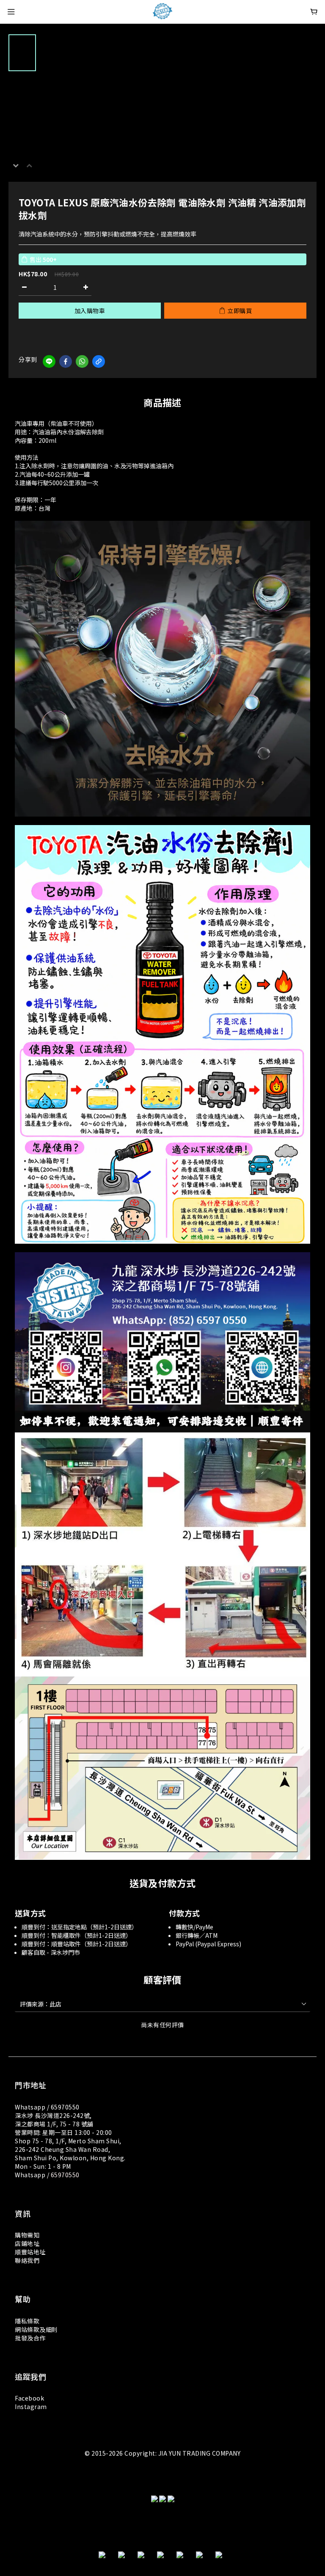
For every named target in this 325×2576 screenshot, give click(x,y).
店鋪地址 (27, 2243)
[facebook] (66, 361)
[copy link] (99, 361)
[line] (49, 361)
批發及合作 (30, 2338)
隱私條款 (27, 2321)
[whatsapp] (82, 361)
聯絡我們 (27, 2260)
